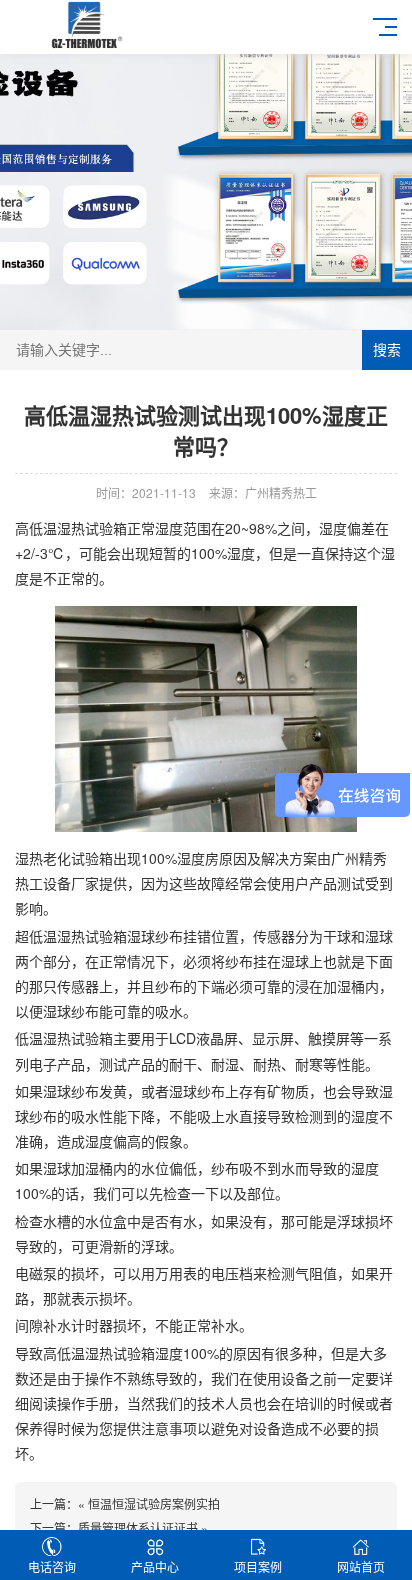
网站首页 (361, 1566)
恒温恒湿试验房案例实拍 (154, 1503)
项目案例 (258, 1566)
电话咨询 (52, 1566)
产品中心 (155, 1566)
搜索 (387, 350)
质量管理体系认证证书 (138, 1527)
